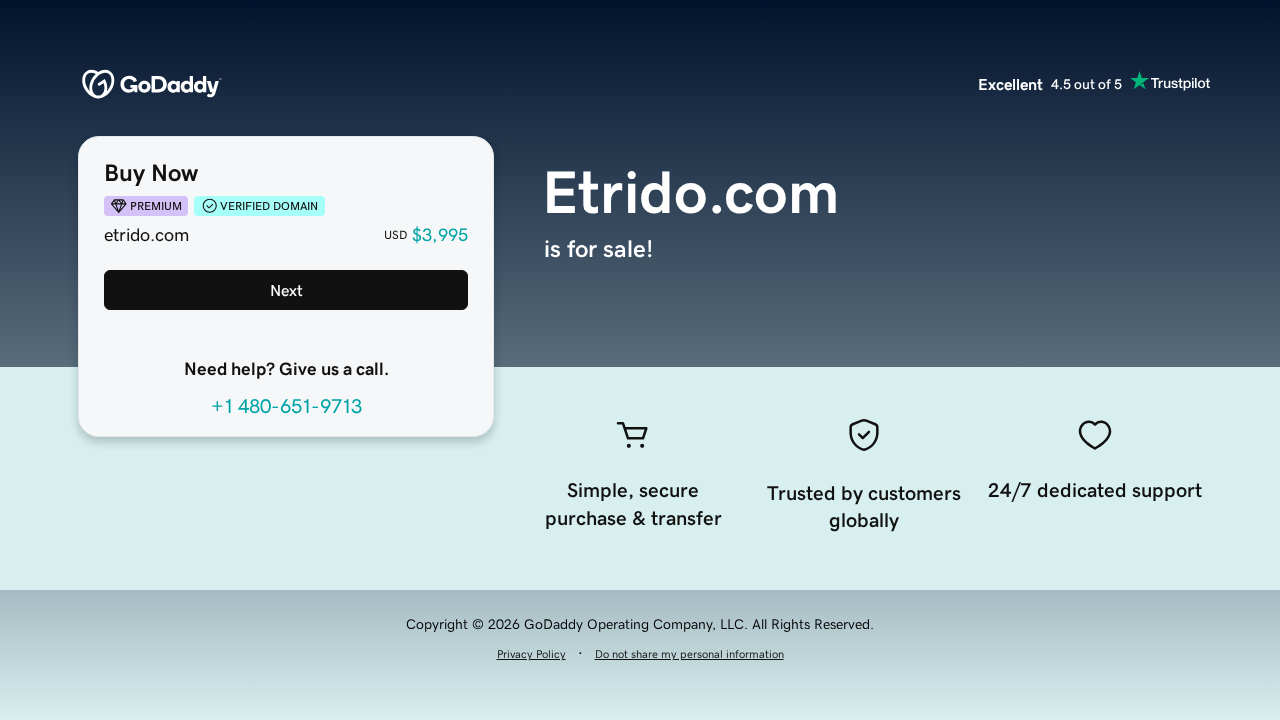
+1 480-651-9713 (286, 406)
